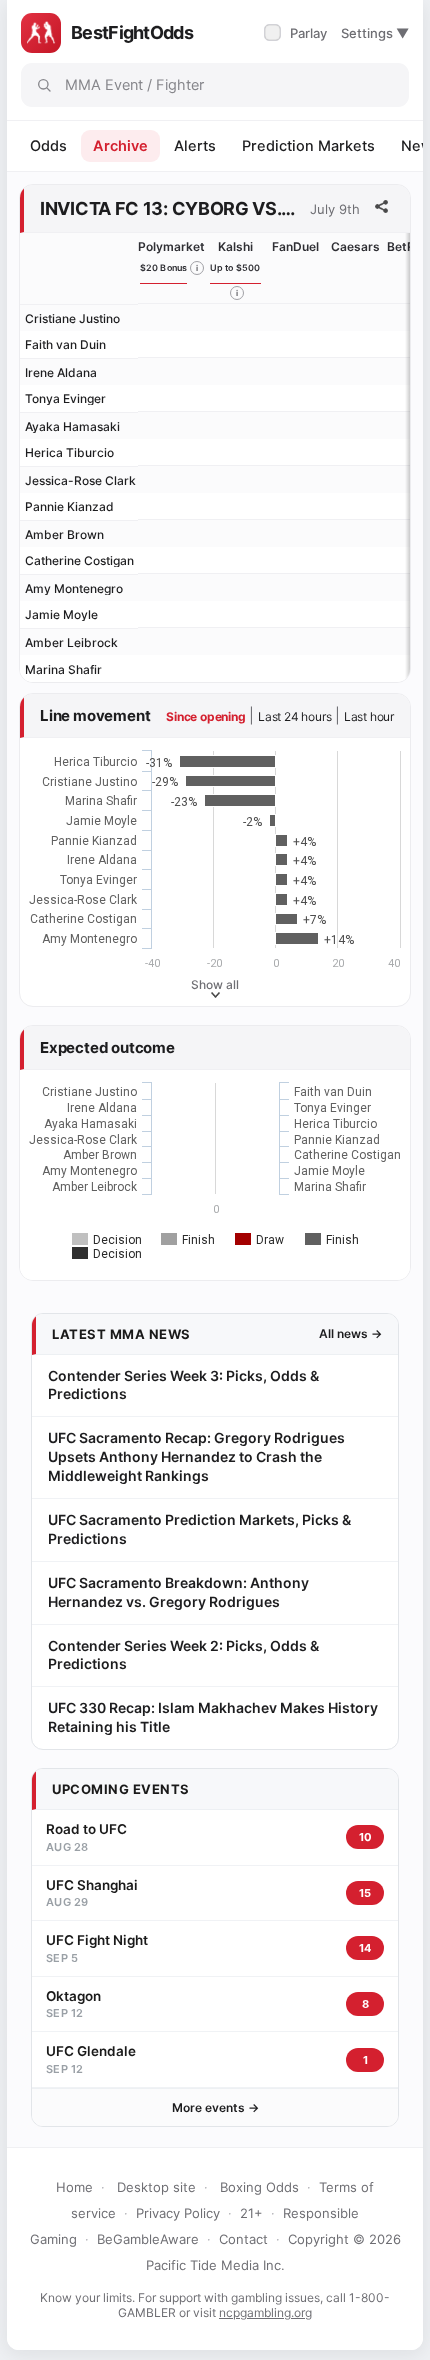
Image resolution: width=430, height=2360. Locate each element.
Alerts (195, 146)
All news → (350, 1333)
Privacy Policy (178, 2213)
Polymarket (171, 246)
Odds (48, 146)
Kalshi (235, 246)
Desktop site (156, 2187)
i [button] (197, 268)
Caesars (355, 246)
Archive (120, 146)
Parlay (297, 33)
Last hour (369, 716)
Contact (243, 2239)
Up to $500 (235, 267)
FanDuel (295, 246)
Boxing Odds (259, 2187)
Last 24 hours (294, 716)
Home (74, 2187)
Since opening (205, 716)
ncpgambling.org (265, 2312)
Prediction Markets (308, 146)
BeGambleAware (148, 2239)
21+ (251, 2213)
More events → (215, 2107)
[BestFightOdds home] (41, 33)
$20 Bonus (164, 267)
